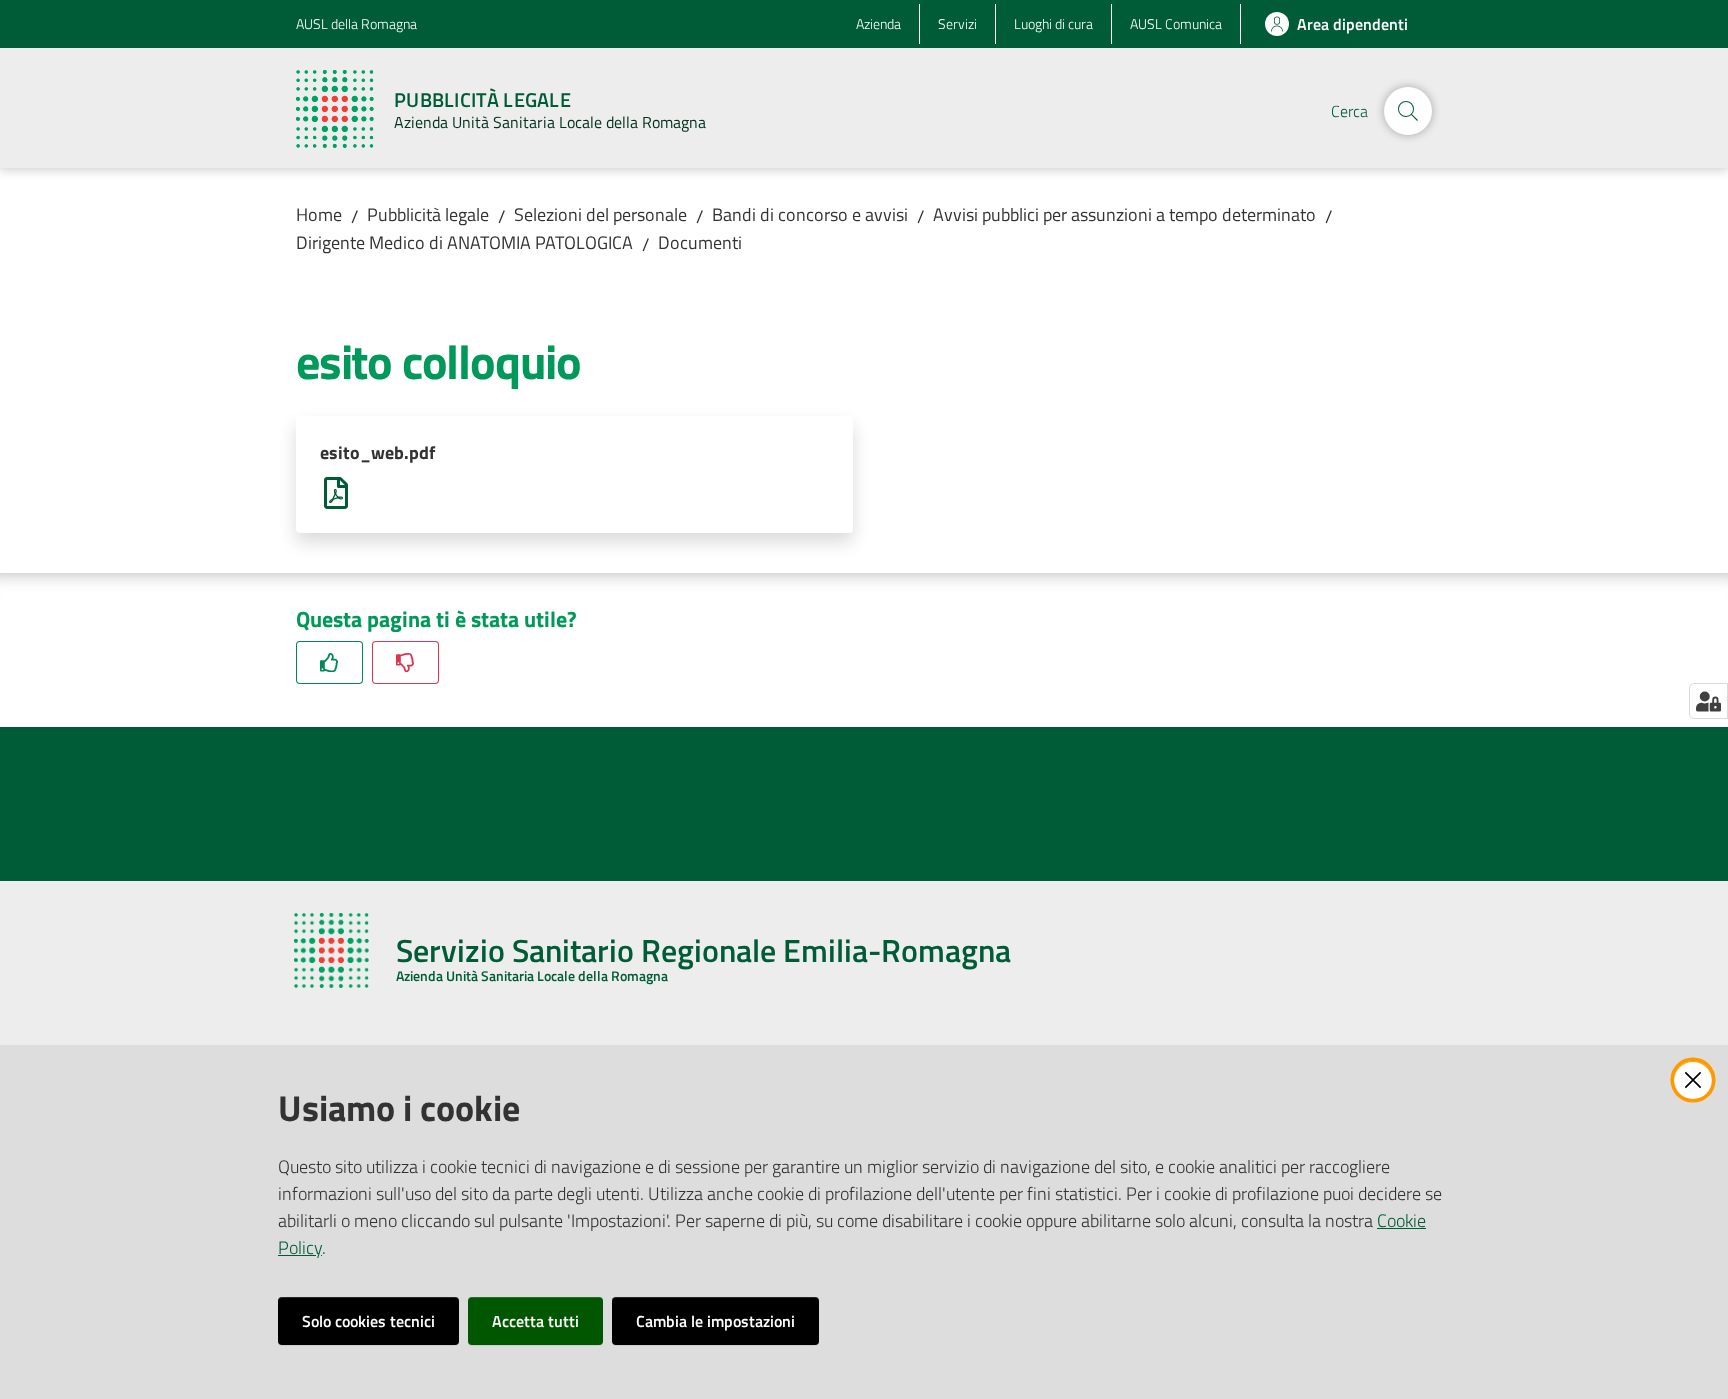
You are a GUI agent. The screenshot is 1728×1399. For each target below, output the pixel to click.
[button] (1408, 111)
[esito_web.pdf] (336, 491)
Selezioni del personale (600, 214)
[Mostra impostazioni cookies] (1708, 701)
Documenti (700, 242)
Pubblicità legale (428, 214)
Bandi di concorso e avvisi (810, 214)
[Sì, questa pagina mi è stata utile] (329, 662)
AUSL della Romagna (356, 23)
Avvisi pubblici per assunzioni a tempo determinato (1124, 214)
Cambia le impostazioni (715, 1321)
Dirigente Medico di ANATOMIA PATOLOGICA (464, 242)
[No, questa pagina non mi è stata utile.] (405, 662)
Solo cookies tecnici (368, 1321)
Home (319, 214)
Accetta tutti (535, 1321)
